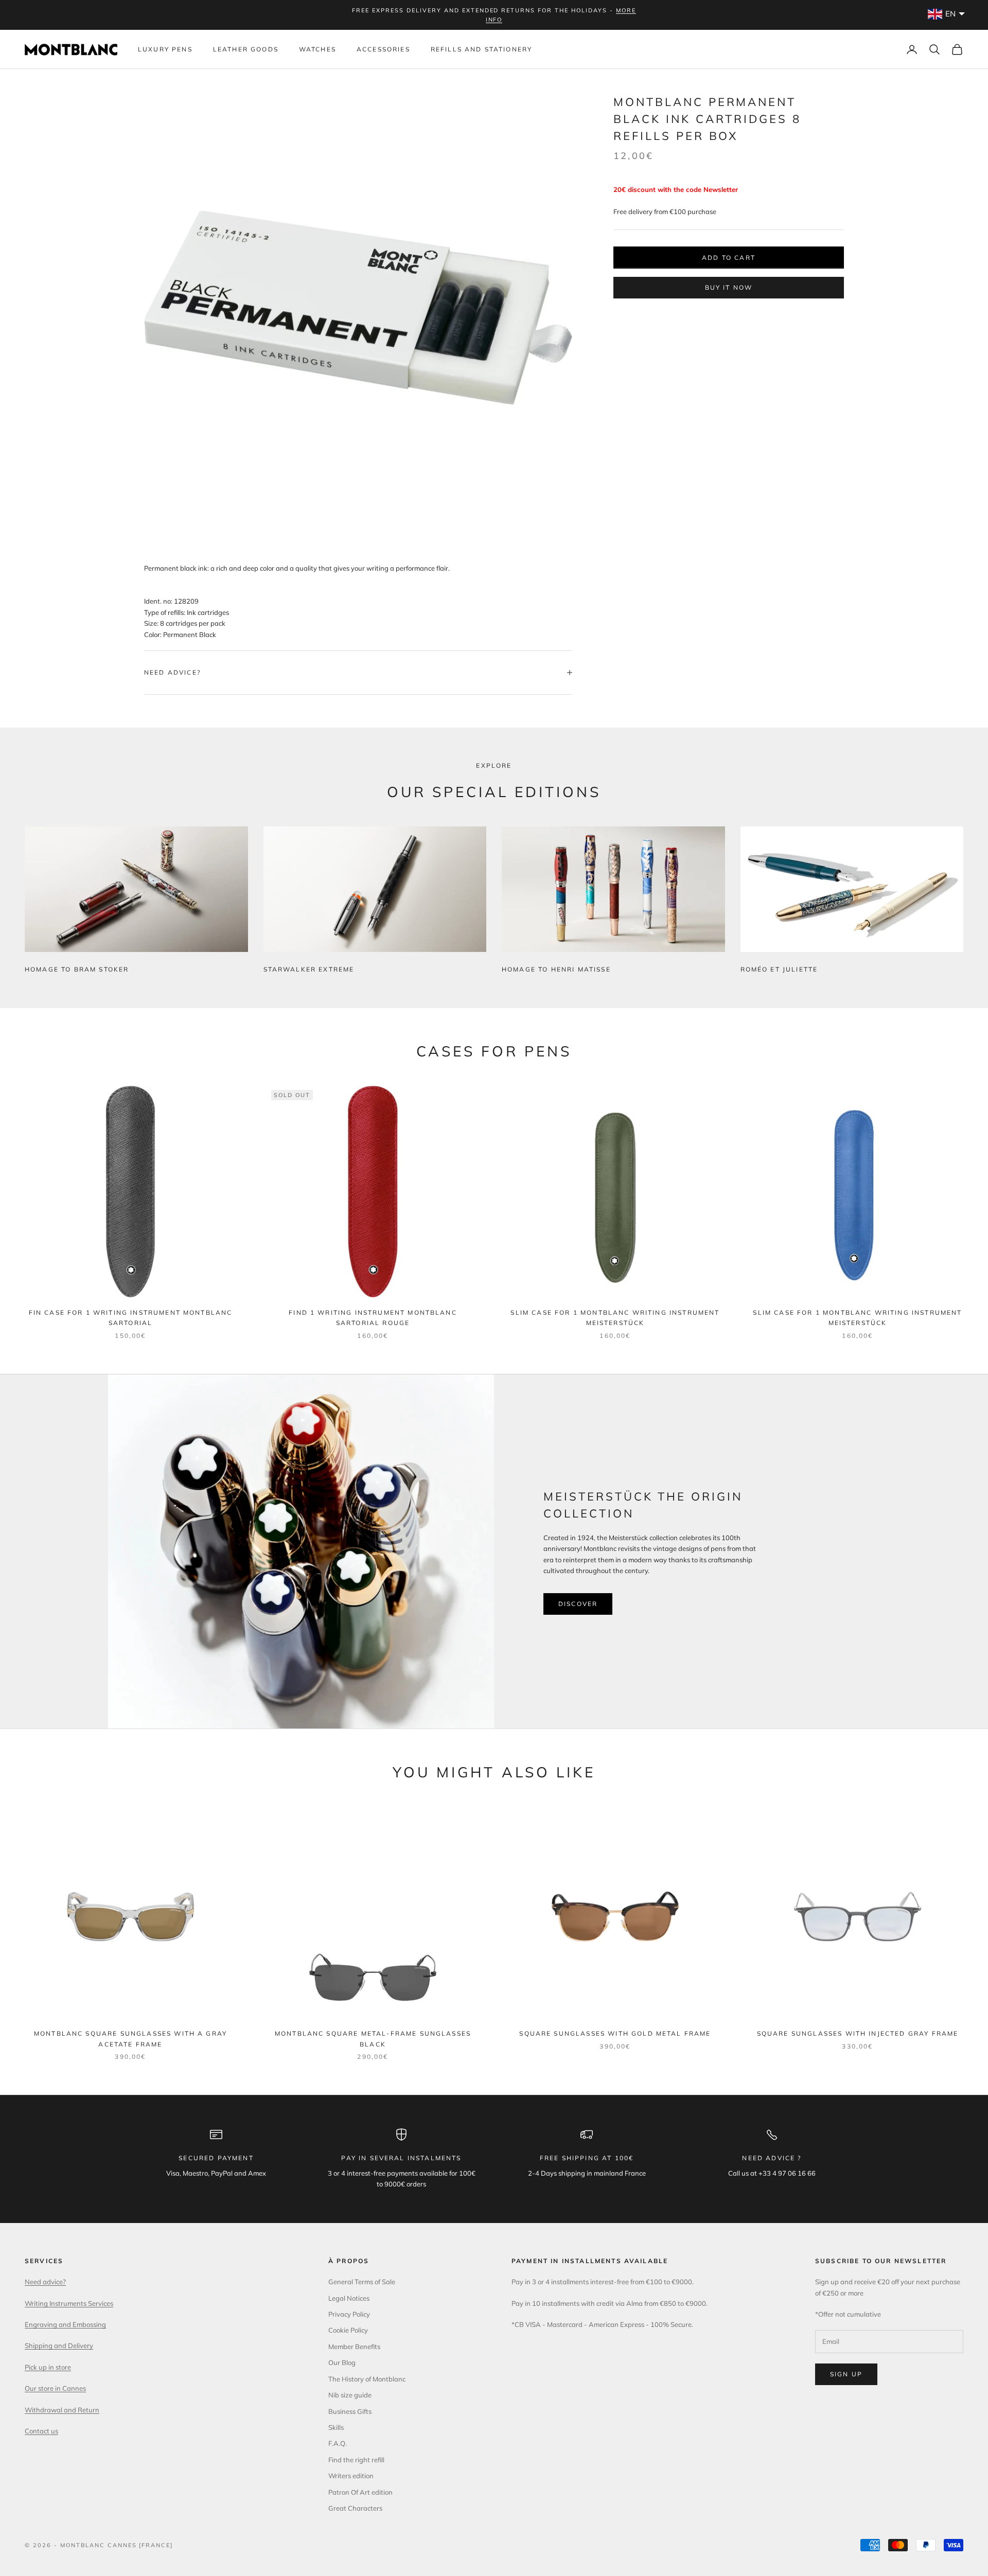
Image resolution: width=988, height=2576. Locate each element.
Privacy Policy (349, 2314)
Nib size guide (350, 2395)
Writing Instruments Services (69, 2303)
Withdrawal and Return (62, 2410)
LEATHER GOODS (246, 49)
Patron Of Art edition (360, 2492)
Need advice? (45, 2282)
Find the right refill (356, 2460)
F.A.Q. (338, 2443)
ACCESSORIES (383, 49)
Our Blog (342, 2362)
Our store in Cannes (55, 2388)
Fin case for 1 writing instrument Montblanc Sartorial (131, 1318)
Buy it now (729, 287)
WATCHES (317, 49)
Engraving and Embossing (65, 2324)
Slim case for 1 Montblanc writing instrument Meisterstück (615, 1318)
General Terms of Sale (362, 2282)
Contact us (41, 2431)
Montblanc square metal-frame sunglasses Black (373, 2039)
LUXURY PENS (165, 49)
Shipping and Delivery (59, 2345)
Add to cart (729, 257)
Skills (336, 2427)
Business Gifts (350, 2411)
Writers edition (351, 2476)
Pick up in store (48, 2367)
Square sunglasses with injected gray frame (858, 2033)
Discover (578, 1604)
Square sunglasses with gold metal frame (615, 2033)
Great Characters (355, 2508)
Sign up (846, 2374)
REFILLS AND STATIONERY (482, 49)
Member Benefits (354, 2346)
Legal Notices (349, 2298)
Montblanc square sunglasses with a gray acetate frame (130, 2039)
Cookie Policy (348, 2330)
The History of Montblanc (367, 2379)
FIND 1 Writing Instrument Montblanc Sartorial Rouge (373, 1318)
